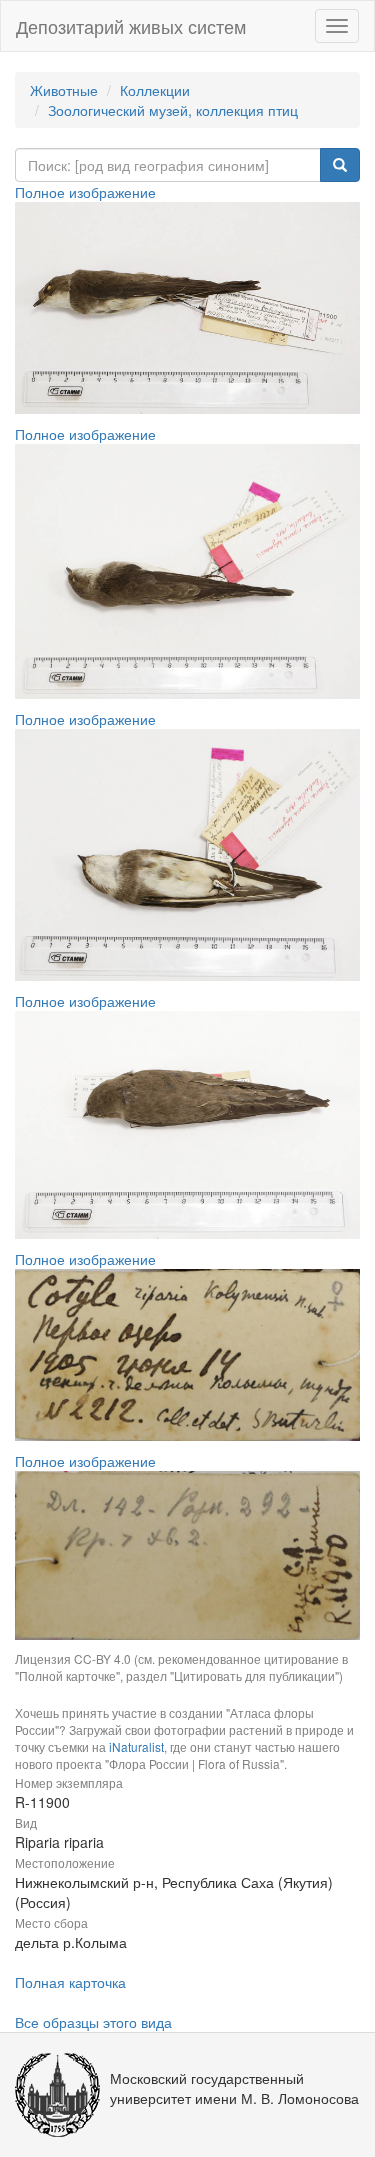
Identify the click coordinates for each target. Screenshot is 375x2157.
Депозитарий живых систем (131, 26)
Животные (64, 90)
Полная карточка (70, 1982)
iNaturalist (136, 1746)
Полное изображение (85, 192)
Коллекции (155, 90)
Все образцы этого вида (93, 2022)
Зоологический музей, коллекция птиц (173, 110)
